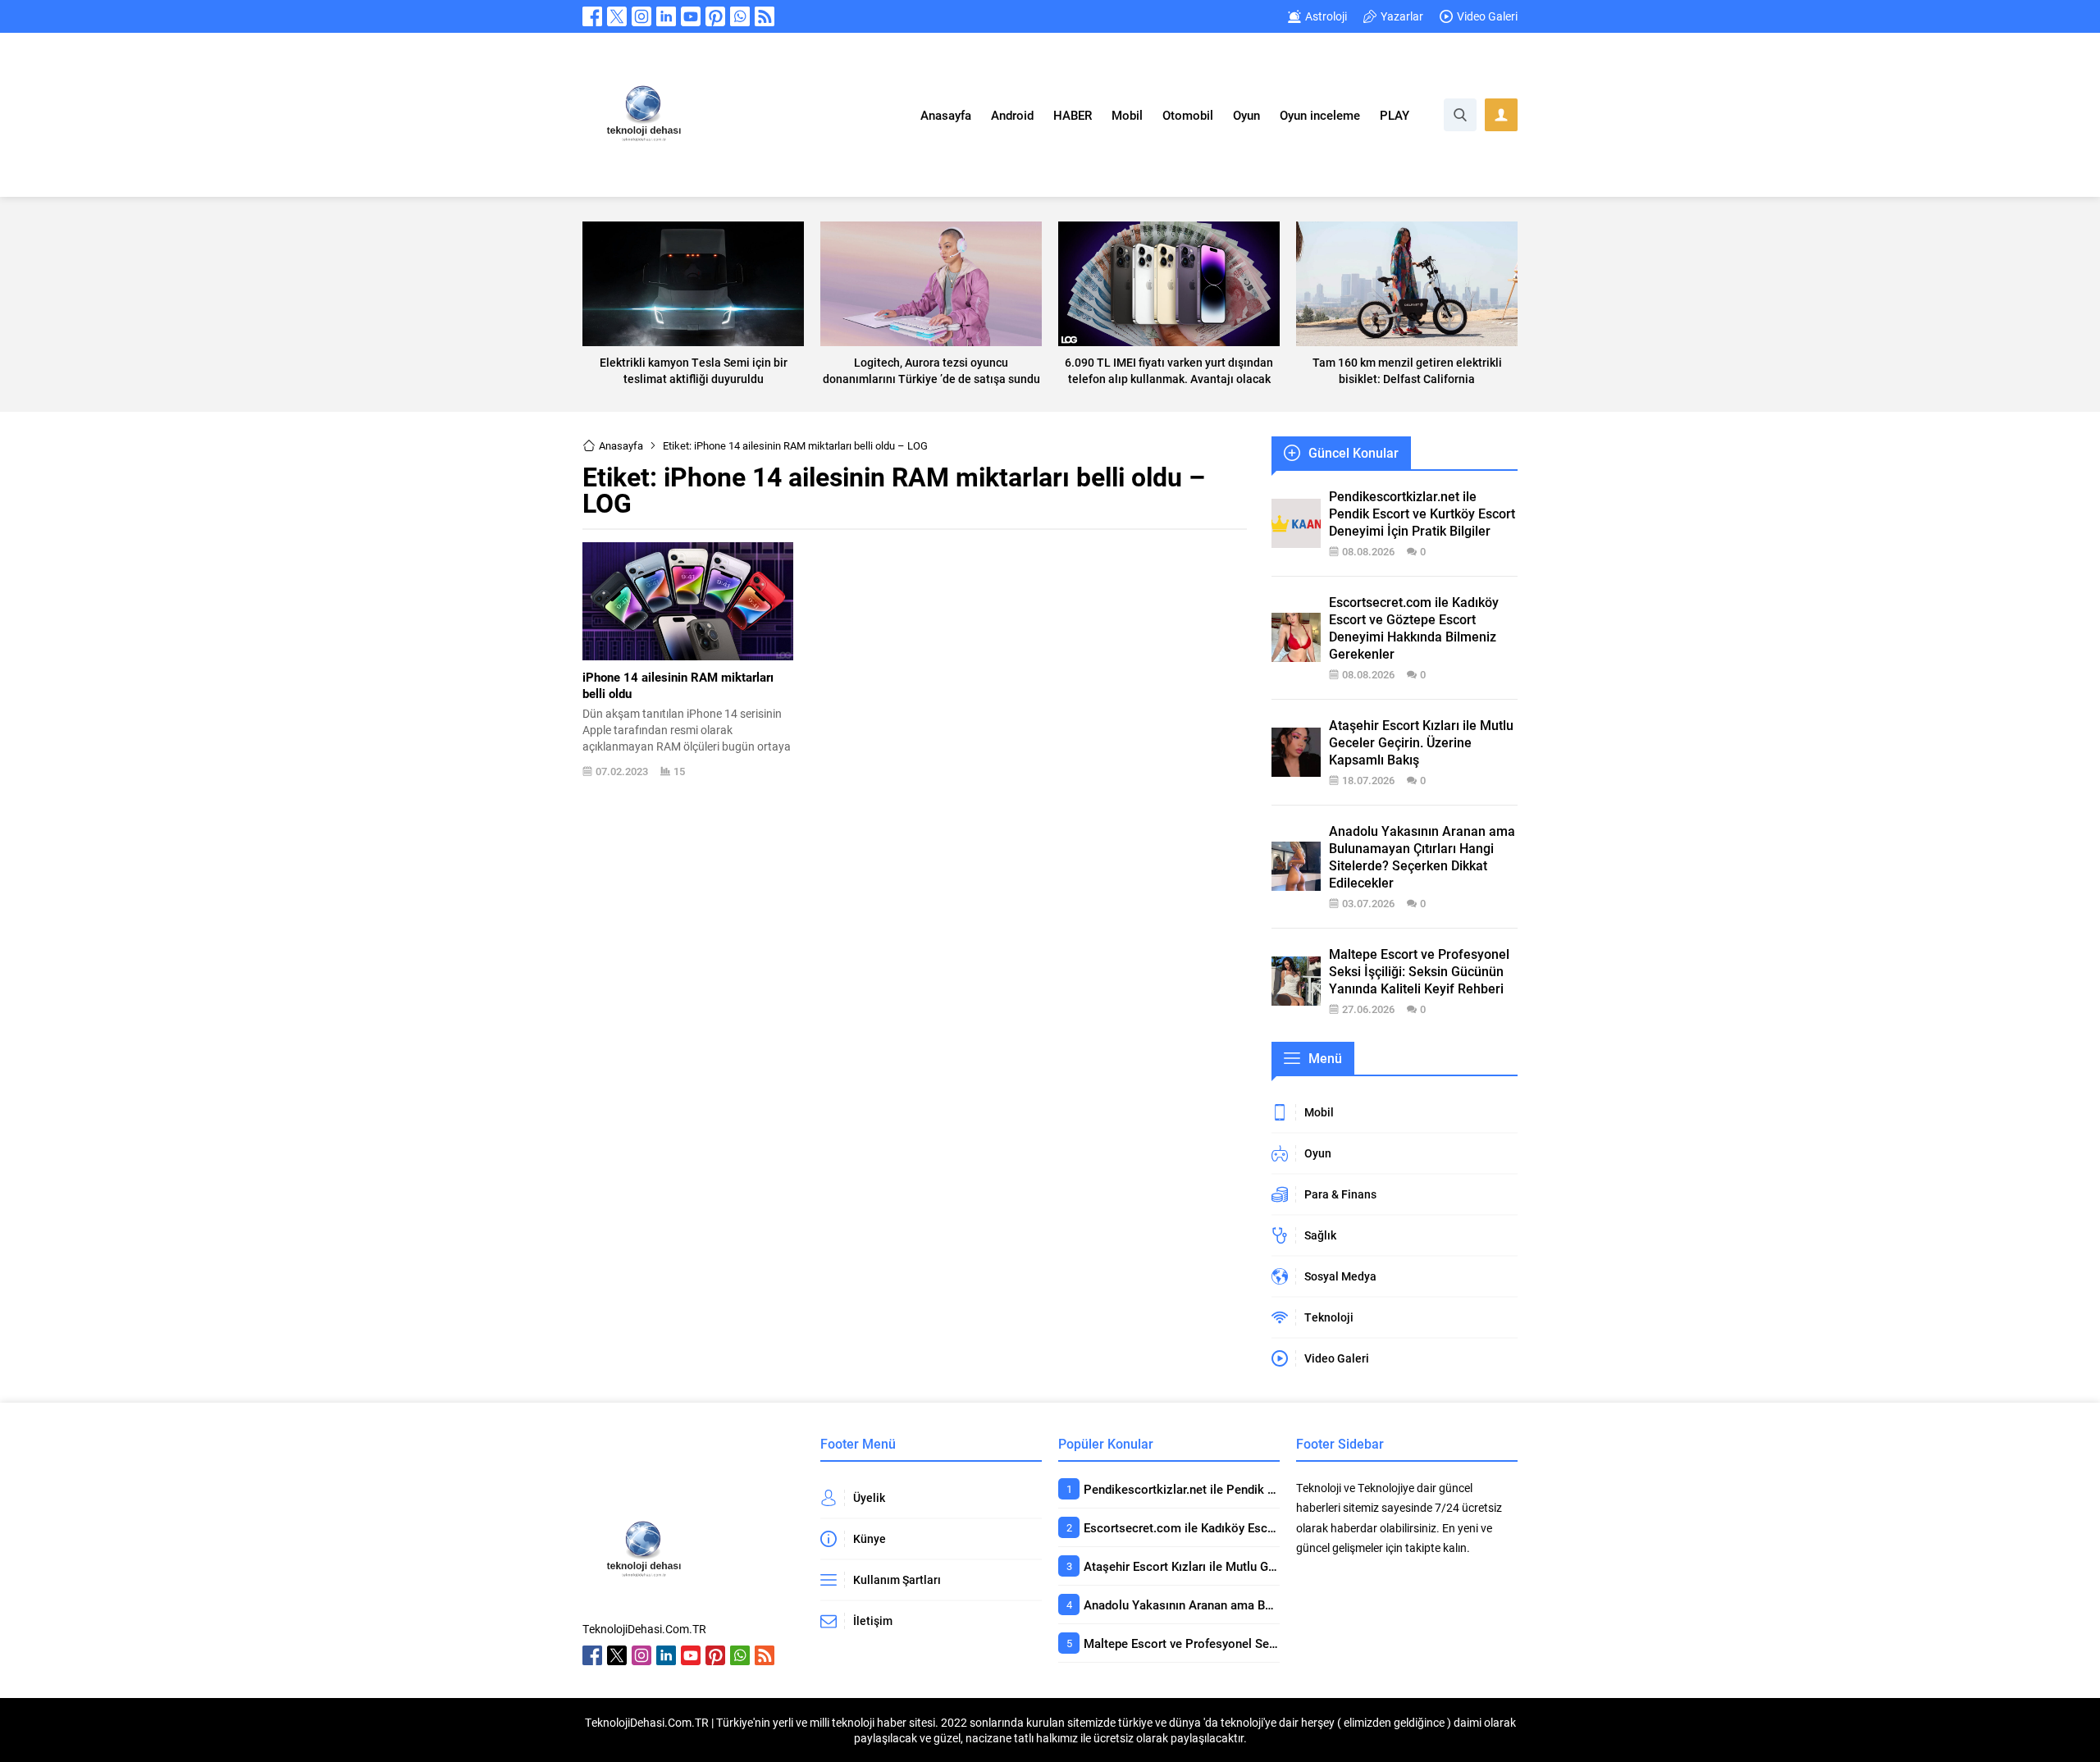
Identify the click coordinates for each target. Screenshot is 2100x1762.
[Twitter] (617, 16)
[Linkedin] (666, 16)
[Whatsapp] (740, 16)
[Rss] (765, 16)
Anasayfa (621, 445)
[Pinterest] (715, 16)
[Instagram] (641, 16)
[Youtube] (691, 16)
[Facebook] (592, 16)
